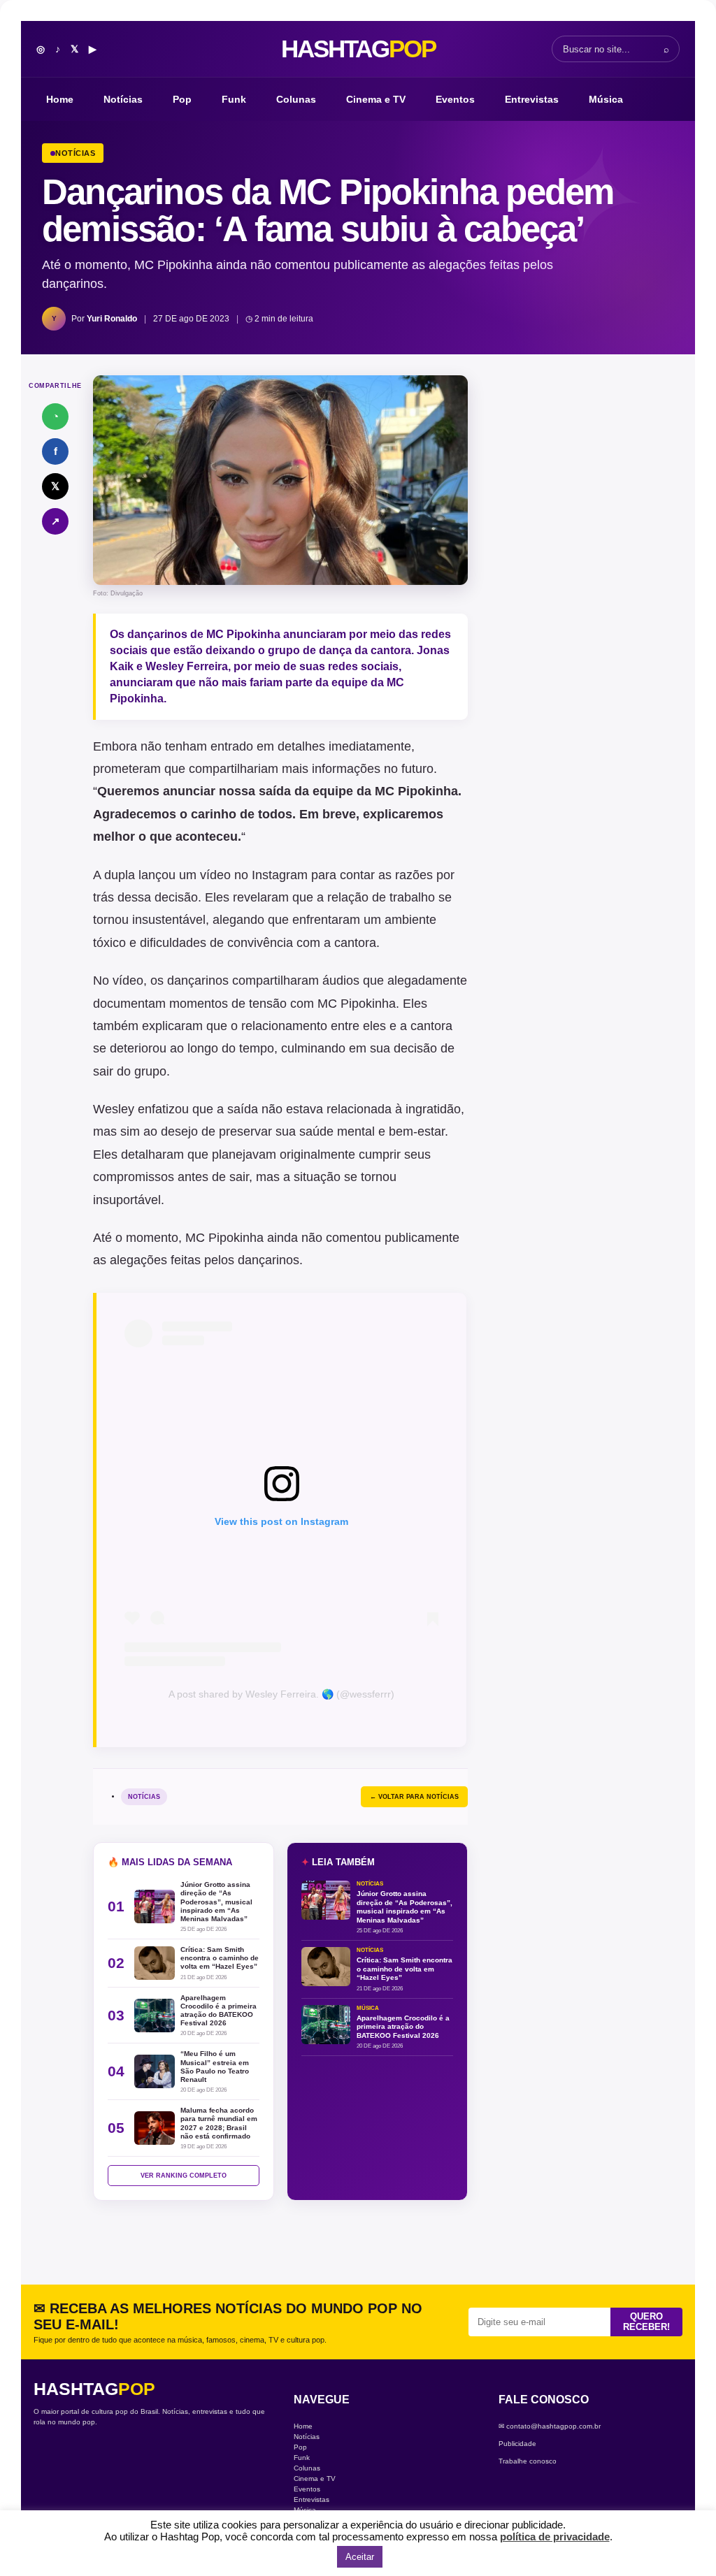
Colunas (296, 99)
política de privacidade (555, 2537)
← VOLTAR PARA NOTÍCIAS (414, 1797)
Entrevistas (532, 99)
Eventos (455, 99)
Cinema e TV (376, 99)
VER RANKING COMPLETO (184, 2176)
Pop (182, 99)
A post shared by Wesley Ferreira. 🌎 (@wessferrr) (281, 1694)
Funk (234, 99)
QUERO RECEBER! (646, 2322)
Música (606, 99)
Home (60, 99)
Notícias (123, 99)
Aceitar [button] (360, 2557)
